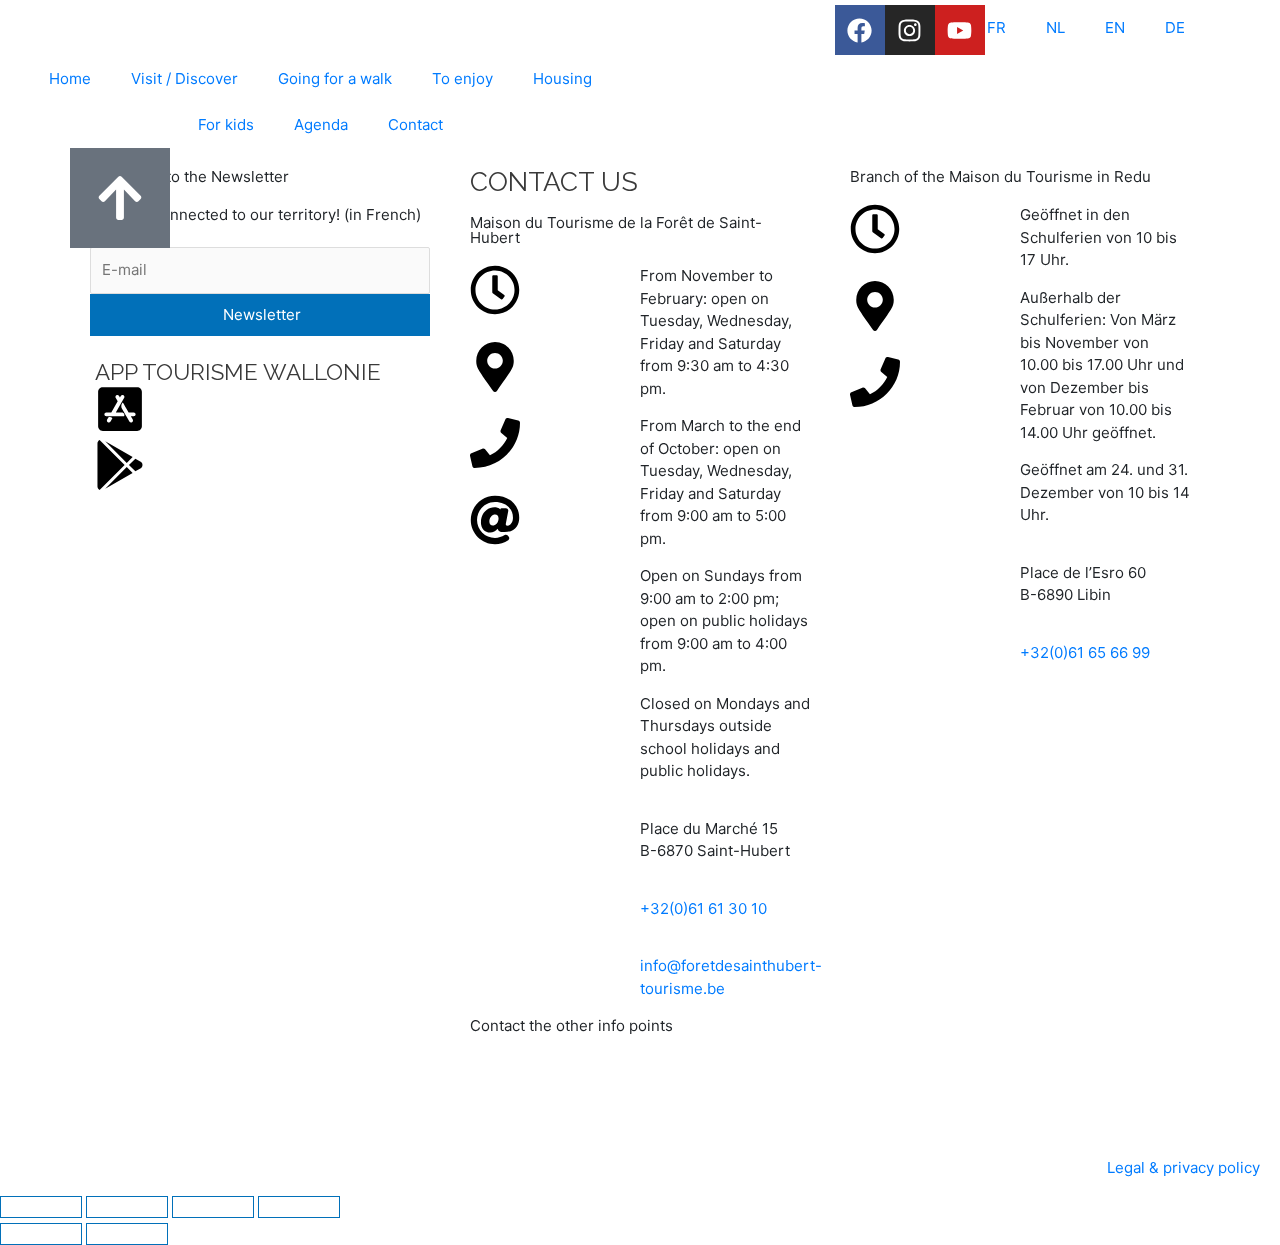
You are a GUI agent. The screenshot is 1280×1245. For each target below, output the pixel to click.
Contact (415, 124)
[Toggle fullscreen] (127, 1207)
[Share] (213, 1207)
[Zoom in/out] (41, 1207)
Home (70, 78)
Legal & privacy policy (1183, 1167)
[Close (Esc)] (299, 1207)
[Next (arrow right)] (127, 1234)
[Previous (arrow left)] (41, 1234)
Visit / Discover (184, 78)
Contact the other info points (571, 1025)
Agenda (321, 124)
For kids (226, 124)
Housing (562, 78)
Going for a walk (335, 78)
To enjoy (462, 78)
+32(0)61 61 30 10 (703, 908)
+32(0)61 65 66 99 (1085, 652)
